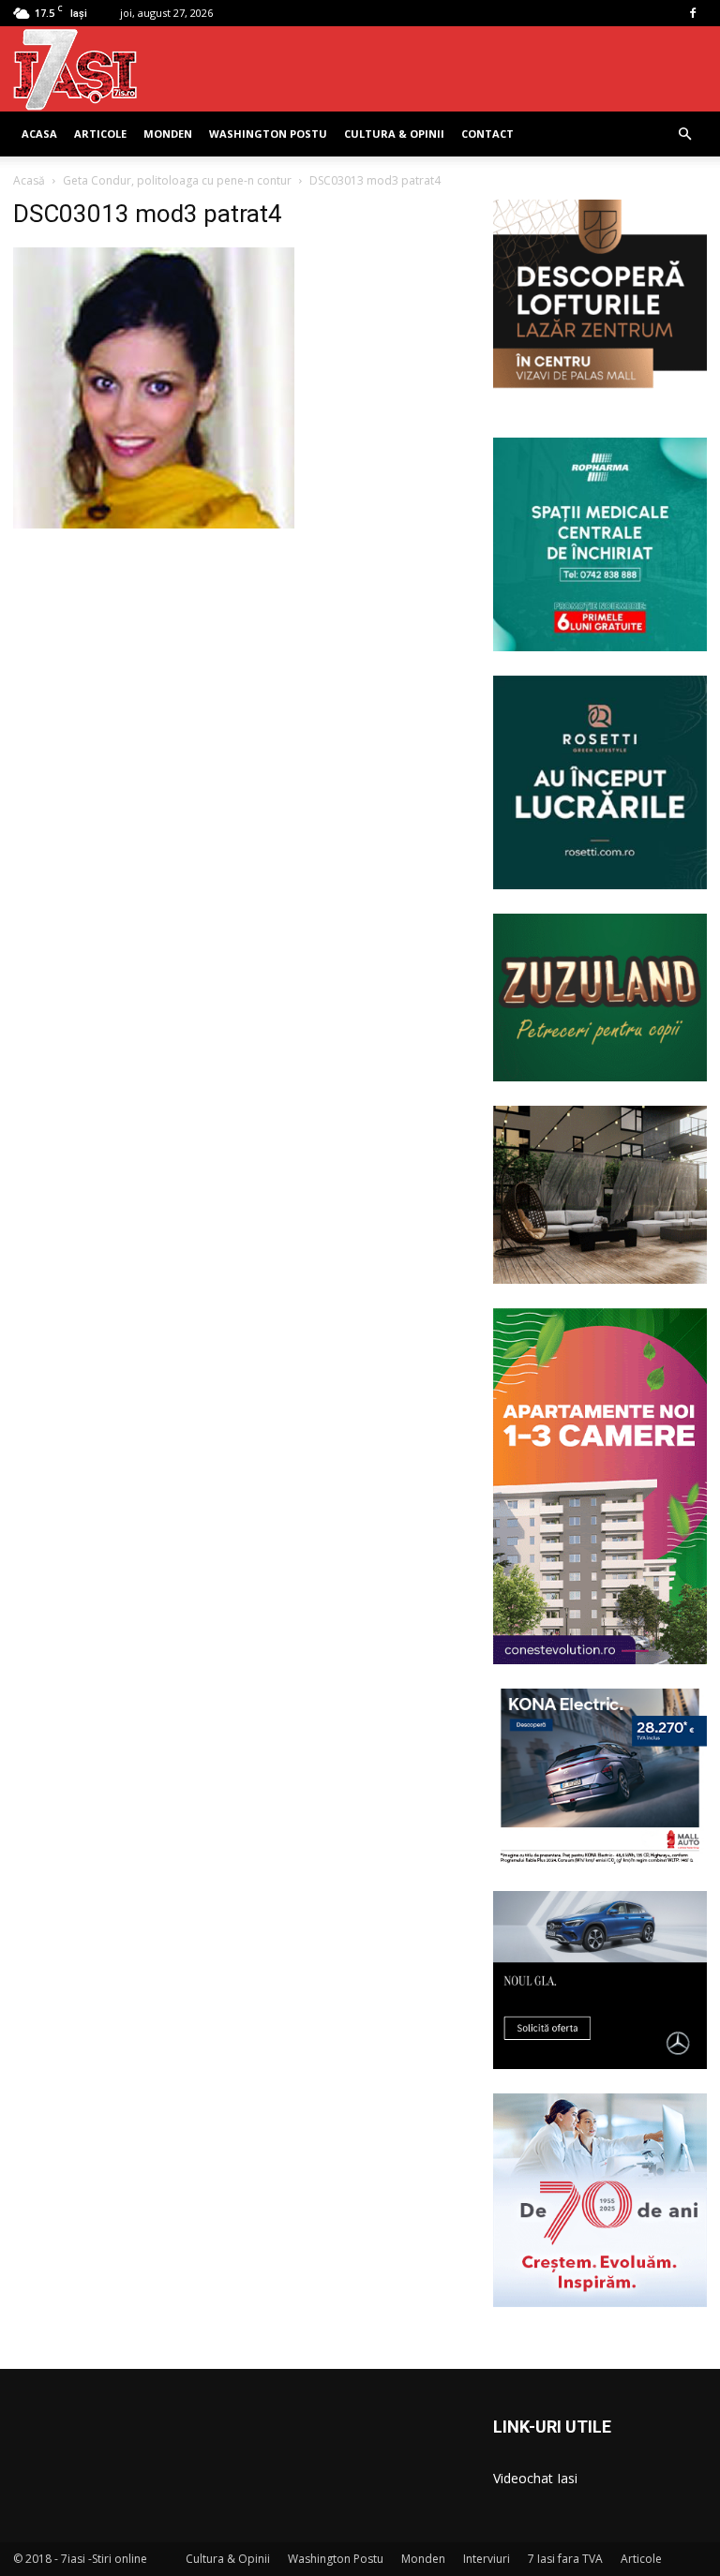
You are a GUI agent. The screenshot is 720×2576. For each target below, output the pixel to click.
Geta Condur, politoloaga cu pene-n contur (177, 180)
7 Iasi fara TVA (565, 2559)
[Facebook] (693, 13)
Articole (100, 134)
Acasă (29, 180)
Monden (168, 134)
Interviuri (487, 2559)
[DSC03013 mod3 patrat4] (154, 524)
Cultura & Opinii (394, 134)
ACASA (39, 134)
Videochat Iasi (535, 2478)
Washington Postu (268, 134)
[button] (684, 134)
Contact (487, 134)
